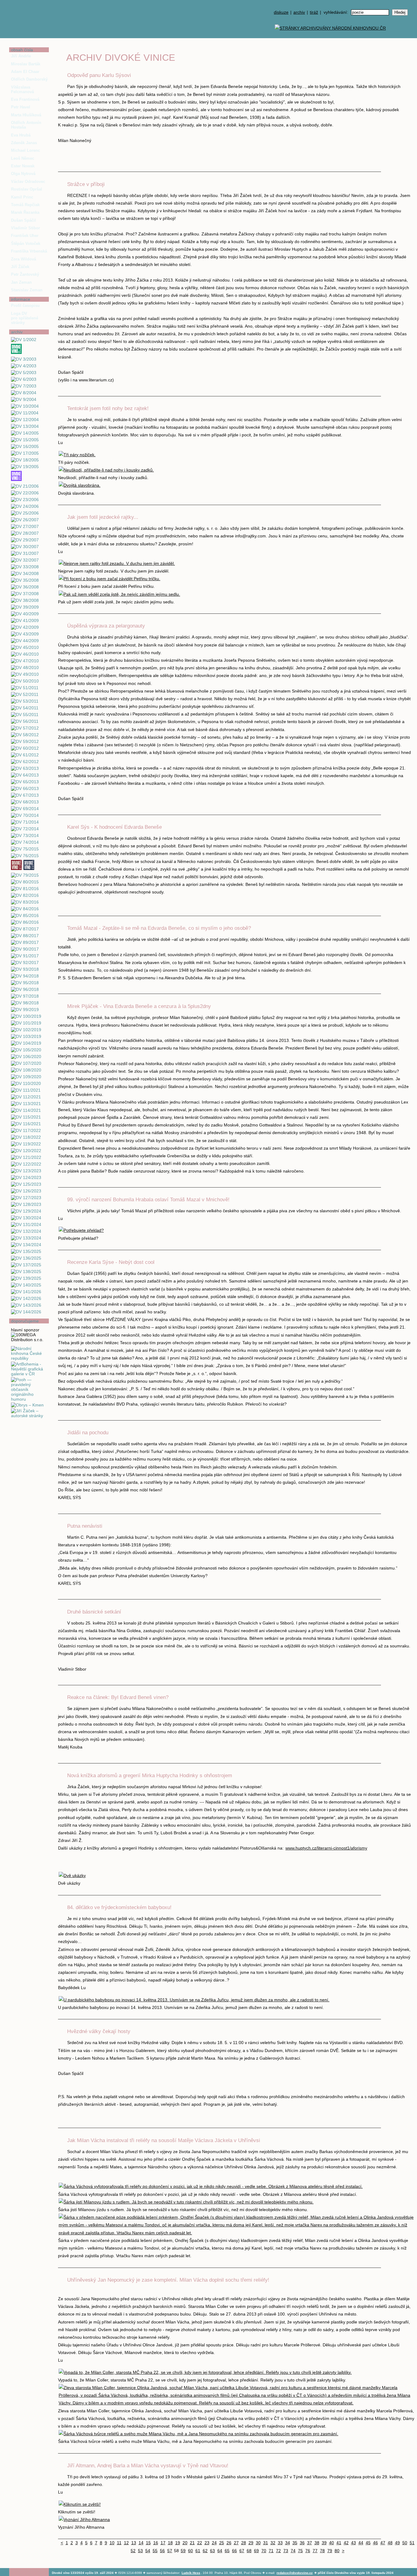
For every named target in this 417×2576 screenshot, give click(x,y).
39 (324, 2543)
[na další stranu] (410, 45)
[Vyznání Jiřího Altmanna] (84, 2520)
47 (383, 2543)
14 (141, 2543)
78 (322, 2551)
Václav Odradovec (28, 182)
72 (278, 2551)
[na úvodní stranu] (29, 19)
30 (258, 2543)
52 (133, 2551)
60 (190, 2551)
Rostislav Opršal (27, 189)
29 (251, 2543)
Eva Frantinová (25, 99)
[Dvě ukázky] (72, 1876)
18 (170, 2543)
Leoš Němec (23, 158)
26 (229, 2543)
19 (178, 2543)
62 (205, 2551)
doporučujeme (25, 1321)
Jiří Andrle (21, 56)
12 (126, 2543)
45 (368, 2543)
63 (212, 2551)
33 (280, 2543)
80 (337, 2551)
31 (266, 2543)
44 (361, 2543)
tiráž (314, 12)
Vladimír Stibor (25, 228)
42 (346, 2543)
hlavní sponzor (25, 1330)
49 (397, 2543)
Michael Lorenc (25, 150)
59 (183, 2551)
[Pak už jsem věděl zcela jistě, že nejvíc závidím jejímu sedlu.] (119, 594)
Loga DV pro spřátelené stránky (25, 318)
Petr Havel (21, 107)
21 (192, 2543)
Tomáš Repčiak (25, 205)
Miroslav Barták (26, 64)
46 (375, 2543)
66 (234, 2551)
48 (390, 2543)
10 (112, 2543)
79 (330, 2551)
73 (286, 2551)
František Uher (25, 236)
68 (249, 2551)
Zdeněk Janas (24, 143)
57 (170, 2551)
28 (244, 2543)
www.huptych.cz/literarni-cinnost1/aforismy (326, 1848)
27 (236, 2543)
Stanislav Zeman (27, 290)
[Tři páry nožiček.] (77, 455)
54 (148, 2551)
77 (315, 2551)
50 (405, 2543)
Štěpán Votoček (26, 244)
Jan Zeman (21, 282)
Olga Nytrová (23, 174)
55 (155, 2551)
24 (214, 2543)
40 (332, 2543)
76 (308, 2551)
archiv (299, 12)
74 (293, 2551)
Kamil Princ (22, 197)
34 (288, 2543)
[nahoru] (18, 2558)
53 (140, 2551)
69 (256, 2551)
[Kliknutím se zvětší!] (80, 2504)
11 (119, 2543)
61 (198, 2551)
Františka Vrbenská (29, 251)
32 (273, 2543)
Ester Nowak (23, 166)
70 (264, 2551)
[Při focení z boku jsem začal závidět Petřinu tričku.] (109, 579)
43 (354, 2543)
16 (156, 2543)
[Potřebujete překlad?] (81, 1230)
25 (222, 2543)
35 (295, 2543)
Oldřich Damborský (29, 79)
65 (227, 2551)
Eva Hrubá (21, 135)
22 (200, 2543)
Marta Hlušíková (26, 115)
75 (300, 2551)
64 (220, 2551)
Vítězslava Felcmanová (22, 89)
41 (339, 2543)
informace (21, 299)
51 (412, 2543)
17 (163, 2543)
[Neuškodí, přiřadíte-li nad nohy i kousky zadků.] (106, 470)
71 (271, 2551)
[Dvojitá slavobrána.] (80, 485)
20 (185, 2543)
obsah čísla (22, 50)
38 (317, 2543)
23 (207, 2543)
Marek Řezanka (25, 212)
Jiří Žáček (20, 267)
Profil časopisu (25, 306)
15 (148, 2543)
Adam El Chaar (25, 72)
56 (162, 2551)
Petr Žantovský (25, 274)
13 (134, 2543)
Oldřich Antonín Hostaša (26, 125)
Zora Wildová (24, 259)
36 (302, 2543)
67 (242, 2551)
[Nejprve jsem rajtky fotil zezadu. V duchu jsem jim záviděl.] (117, 563)
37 (310, 2543)
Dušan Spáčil (24, 220)
